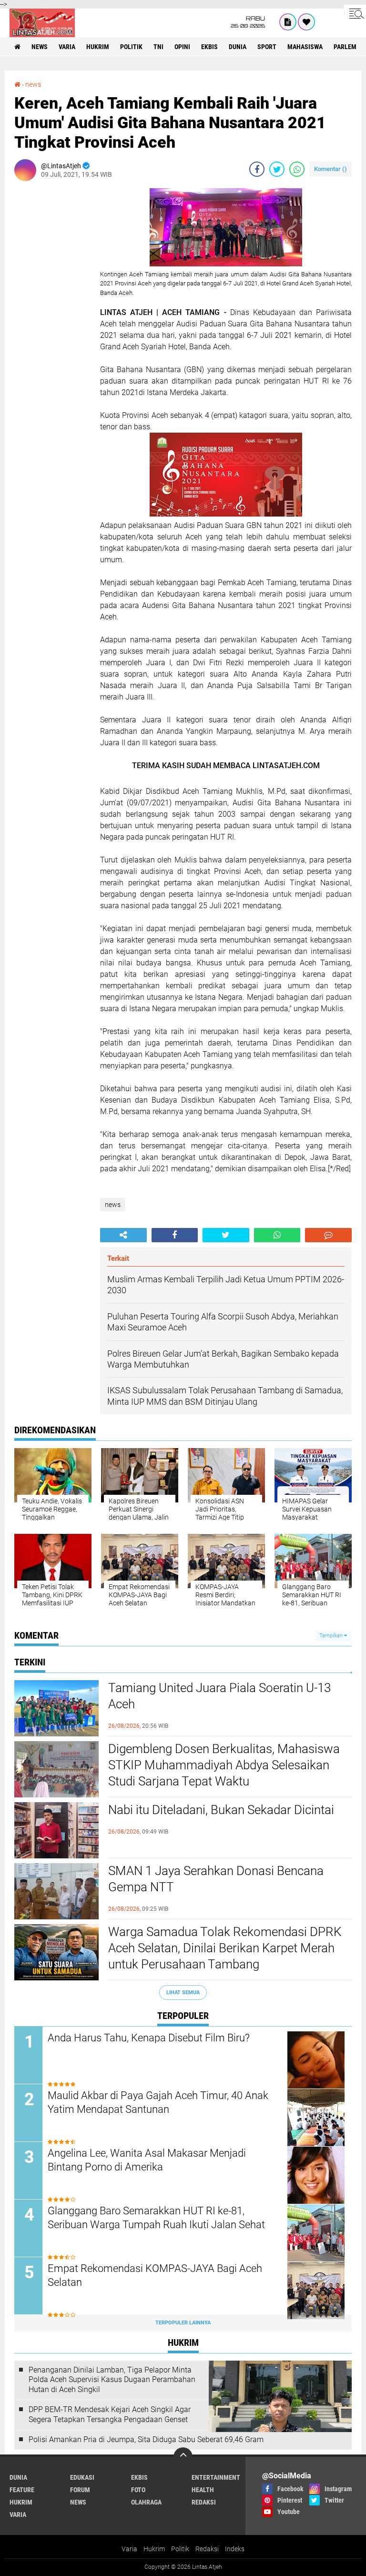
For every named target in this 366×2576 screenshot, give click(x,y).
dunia (238, 47)
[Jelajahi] (355, 13)
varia (67, 47)
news (40, 47)
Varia (129, 2549)
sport (267, 47)
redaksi (204, 2502)
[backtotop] (183, 2457)
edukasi (82, 2477)
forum (80, 2490)
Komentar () (330, 169)
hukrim (98, 47)
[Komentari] (328, 1235)
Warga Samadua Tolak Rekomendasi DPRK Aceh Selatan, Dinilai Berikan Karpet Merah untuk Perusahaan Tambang (225, 1948)
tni (158, 47)
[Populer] (306, 22)
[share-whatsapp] (297, 169)
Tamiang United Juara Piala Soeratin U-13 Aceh (219, 1696)
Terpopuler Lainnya (183, 2323)
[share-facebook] (257, 169)
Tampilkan (332, 1636)
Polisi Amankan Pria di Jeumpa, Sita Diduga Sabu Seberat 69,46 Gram (146, 2439)
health (203, 2490)
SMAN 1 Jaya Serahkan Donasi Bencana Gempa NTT (216, 1879)
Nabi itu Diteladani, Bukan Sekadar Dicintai (221, 1810)
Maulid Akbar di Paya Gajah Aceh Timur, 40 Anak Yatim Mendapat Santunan (158, 2102)
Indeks (235, 2549)
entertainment (216, 2477)
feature (22, 2490)
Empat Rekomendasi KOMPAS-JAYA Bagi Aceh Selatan (155, 2275)
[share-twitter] (277, 169)
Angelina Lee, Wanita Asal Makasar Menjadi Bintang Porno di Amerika (147, 2160)
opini (182, 47)
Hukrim (154, 2549)
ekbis (209, 47)
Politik (180, 2549)
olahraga (146, 2502)
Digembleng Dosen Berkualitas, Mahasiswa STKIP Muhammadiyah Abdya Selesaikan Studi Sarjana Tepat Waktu (224, 1765)
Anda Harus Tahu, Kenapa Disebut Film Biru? (149, 2038)
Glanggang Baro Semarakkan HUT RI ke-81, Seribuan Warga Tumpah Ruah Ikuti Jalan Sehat (156, 2218)
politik (131, 47)
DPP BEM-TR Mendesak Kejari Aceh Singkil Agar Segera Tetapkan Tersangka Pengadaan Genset (110, 2414)
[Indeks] (288, 22)
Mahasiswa (305, 47)
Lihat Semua (183, 1993)
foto (138, 2490)
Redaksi (207, 2549)
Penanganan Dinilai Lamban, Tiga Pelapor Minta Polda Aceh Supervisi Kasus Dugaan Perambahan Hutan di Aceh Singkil (112, 2380)
